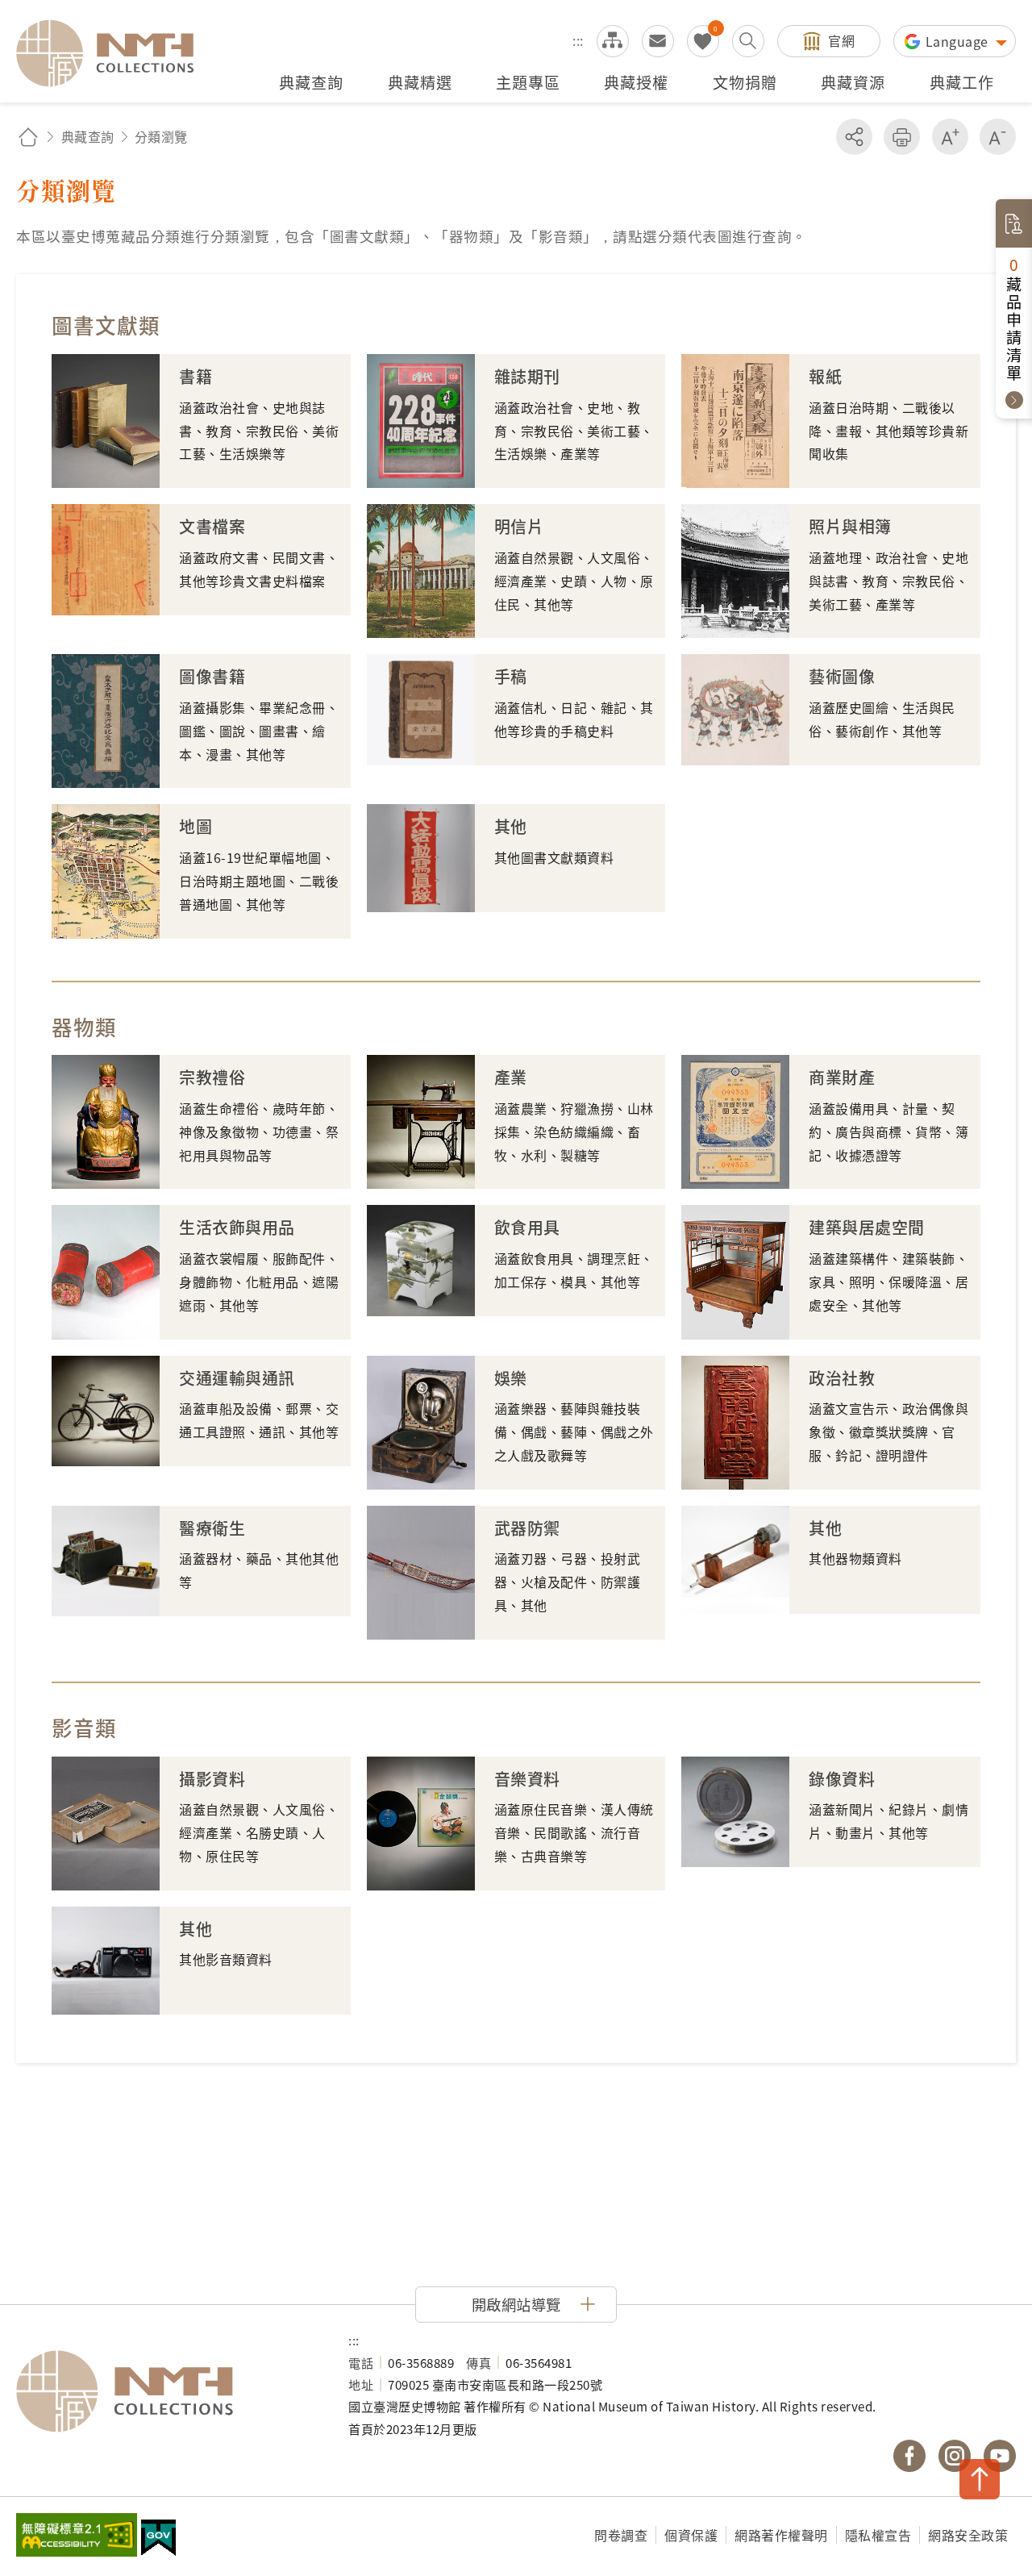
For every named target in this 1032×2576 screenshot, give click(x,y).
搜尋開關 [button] (748, 41)
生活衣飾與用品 (237, 1227)
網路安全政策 (968, 2535)
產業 (511, 1077)
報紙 (825, 376)
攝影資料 (212, 1779)
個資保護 (691, 2535)
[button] (516, 2304)
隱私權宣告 (878, 2535)
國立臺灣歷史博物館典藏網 (114, 53)
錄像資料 (842, 1779)
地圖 (196, 826)
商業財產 (842, 1077)
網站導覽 (613, 41)
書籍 (196, 376)
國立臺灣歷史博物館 (166, 2391)
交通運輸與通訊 (237, 1378)
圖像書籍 (212, 676)
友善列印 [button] (902, 137)
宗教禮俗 (212, 1077)
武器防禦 (527, 1528)
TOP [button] (980, 2479)
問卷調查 (621, 2535)
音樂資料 (527, 1779)
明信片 (519, 526)
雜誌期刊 (527, 376)
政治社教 (842, 1378)
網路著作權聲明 (781, 2535)
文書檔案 (212, 526)
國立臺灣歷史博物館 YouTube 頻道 (1000, 2456)
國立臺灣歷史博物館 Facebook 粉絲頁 (909, 2456)
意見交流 (658, 41)
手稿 (511, 676)
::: (578, 40)
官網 (841, 40)
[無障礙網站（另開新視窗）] (77, 2536)
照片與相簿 (850, 526)
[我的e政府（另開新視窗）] (158, 2540)
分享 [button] (854, 137)
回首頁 (28, 137)
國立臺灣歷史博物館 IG (955, 2456)
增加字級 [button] (950, 137)
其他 (511, 826)
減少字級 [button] (998, 137)
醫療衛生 (212, 1528)
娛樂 (511, 1378)
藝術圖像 (842, 676)
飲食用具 (527, 1227)
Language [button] (959, 41)
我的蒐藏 (703, 41)
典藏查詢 (88, 136)
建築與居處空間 (867, 1227)
